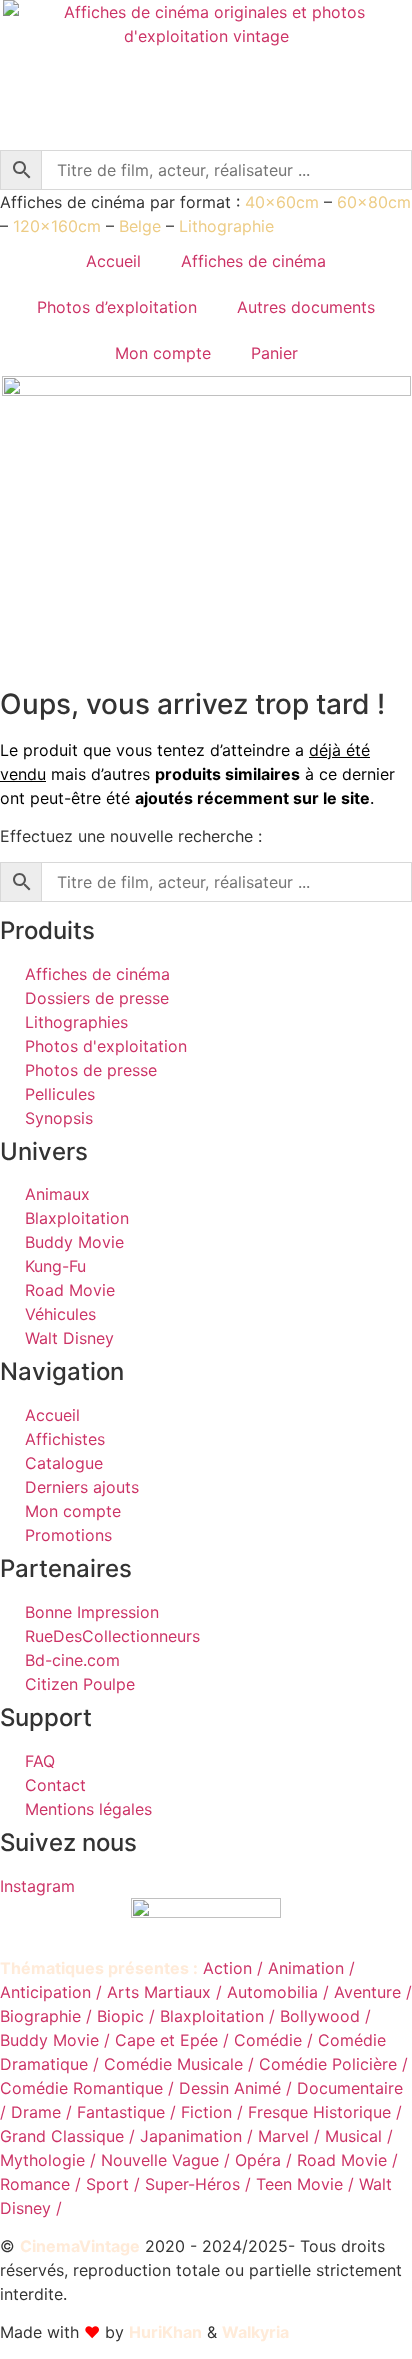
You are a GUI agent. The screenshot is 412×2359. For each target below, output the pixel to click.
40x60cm (282, 202)
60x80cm (374, 202)
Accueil (113, 261)
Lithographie (226, 226)
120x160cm (57, 226)
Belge (140, 226)
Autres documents (306, 307)
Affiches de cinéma (253, 261)
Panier (274, 353)
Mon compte (163, 353)
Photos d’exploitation (117, 307)
